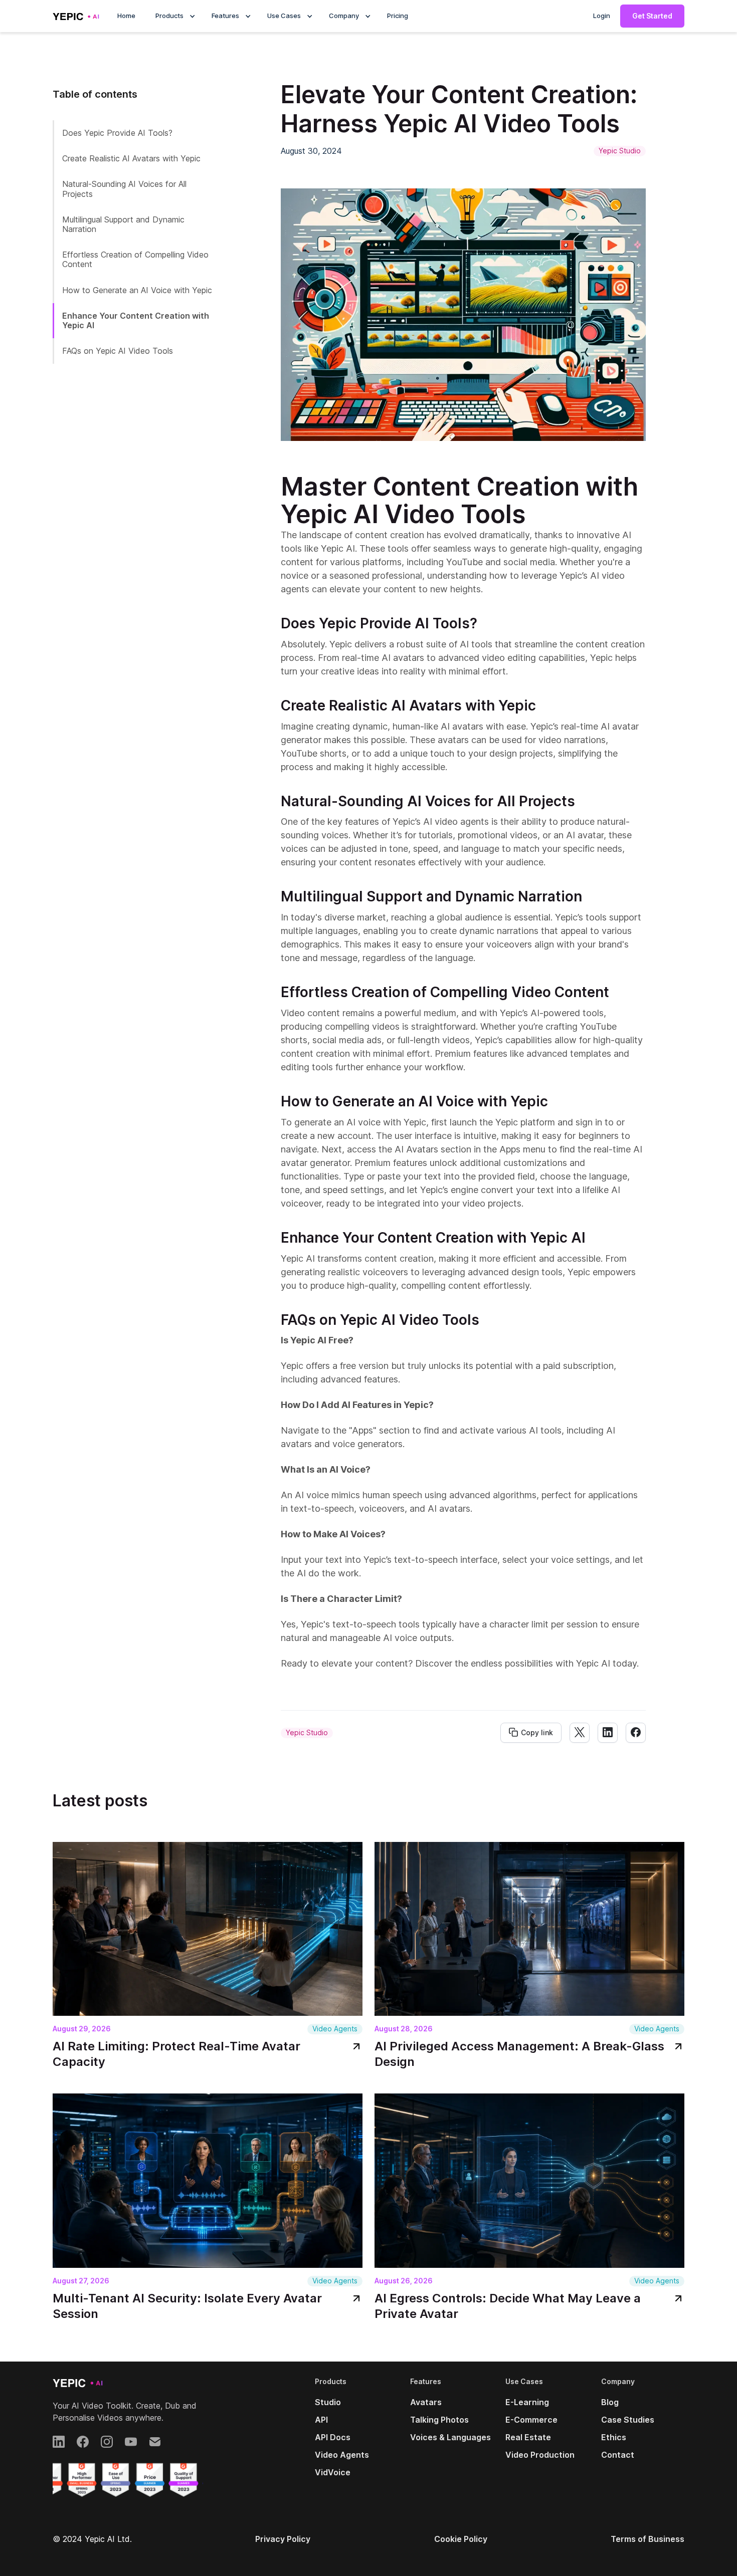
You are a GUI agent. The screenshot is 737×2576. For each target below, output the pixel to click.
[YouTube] (131, 2442)
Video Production (540, 2455)
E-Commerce (531, 2420)
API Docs (333, 2437)
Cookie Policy (461, 2539)
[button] (173, 16)
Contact (618, 2455)
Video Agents (342, 2455)
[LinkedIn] (59, 2442)
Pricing (398, 16)
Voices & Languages (450, 2437)
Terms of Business (648, 2539)
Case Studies (628, 2420)
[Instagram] (107, 2442)
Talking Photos (439, 2420)
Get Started (652, 16)
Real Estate (528, 2437)
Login (602, 16)
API (321, 2420)
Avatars (426, 2402)
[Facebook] (83, 2442)
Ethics (614, 2437)
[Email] (155, 2442)
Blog (610, 2402)
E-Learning (527, 2402)
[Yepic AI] (78, 2383)
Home (126, 16)
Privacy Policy (283, 2539)
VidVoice (333, 2472)
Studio (328, 2402)
